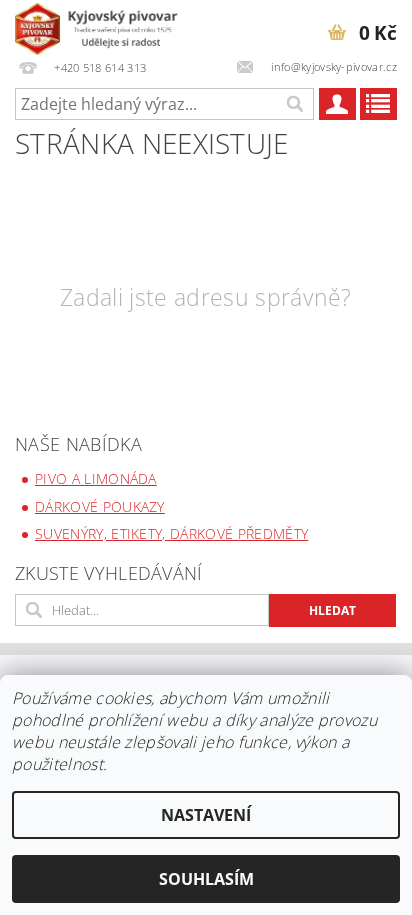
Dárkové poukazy (100, 506)
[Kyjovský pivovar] (101, 26)
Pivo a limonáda (96, 478)
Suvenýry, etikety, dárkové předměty (171, 533)
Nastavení (206, 815)
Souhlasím (206, 879)
